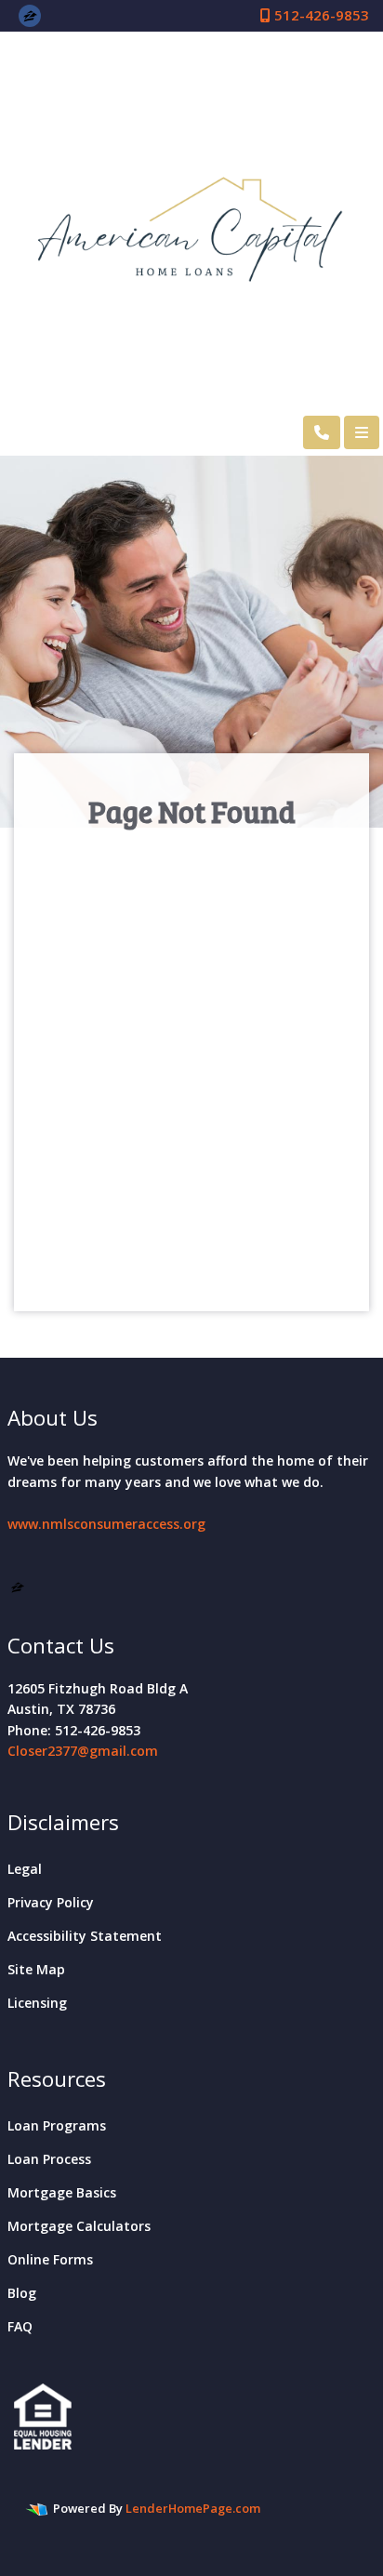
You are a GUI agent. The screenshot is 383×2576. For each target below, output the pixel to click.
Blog (22, 2293)
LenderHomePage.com (193, 2508)
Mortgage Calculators (79, 2226)
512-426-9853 (320, 15)
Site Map (36, 1969)
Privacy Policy (51, 1902)
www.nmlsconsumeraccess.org (106, 1524)
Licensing (37, 2003)
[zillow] (30, 15)
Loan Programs (57, 2125)
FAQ (20, 2326)
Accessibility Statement (85, 1936)
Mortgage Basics (62, 2192)
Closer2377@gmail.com (83, 1751)
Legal (25, 1869)
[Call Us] (322, 432)
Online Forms (50, 2259)
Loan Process (49, 2159)
